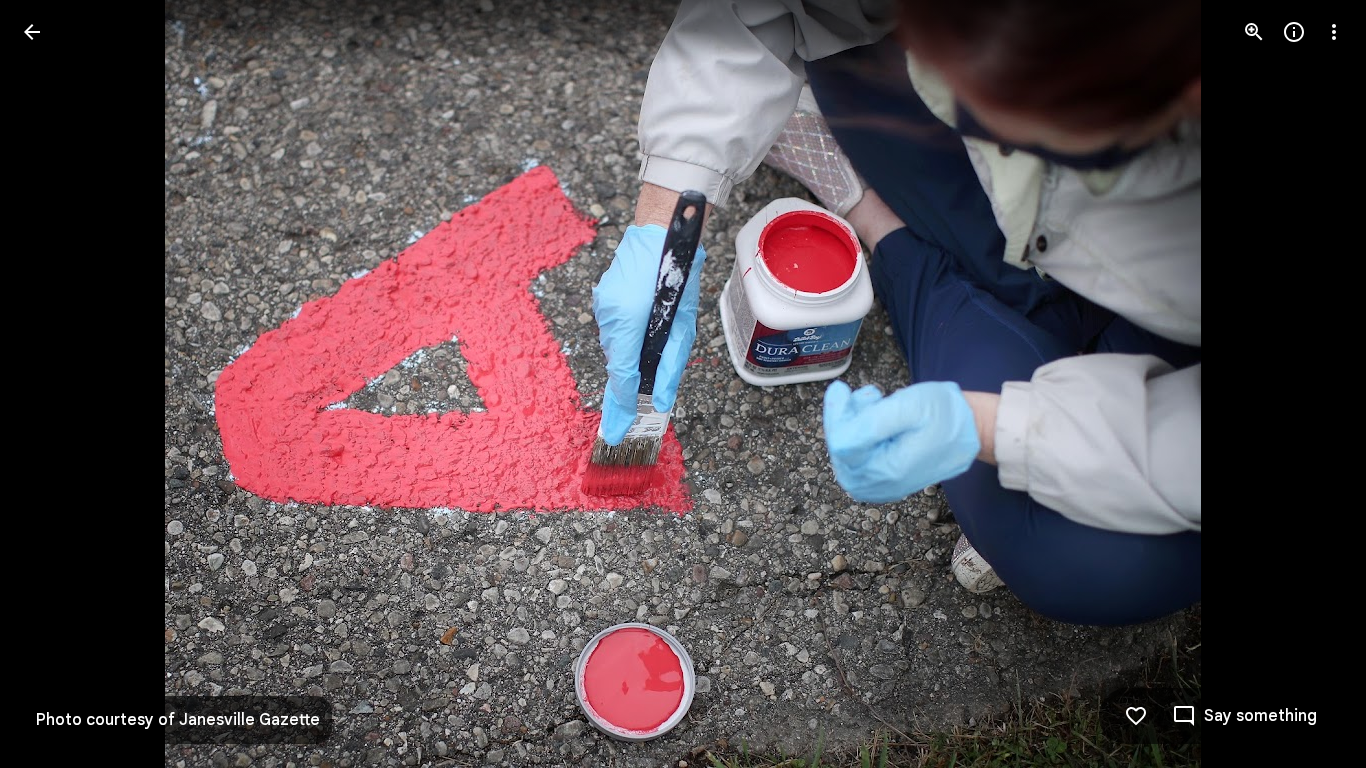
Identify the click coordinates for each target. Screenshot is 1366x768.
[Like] (1136, 716)
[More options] (1334, 32)
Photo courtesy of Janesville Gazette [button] (178, 720)
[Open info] (1294, 32)
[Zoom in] (1254, 32)
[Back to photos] (32, 32)
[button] (56, 384)
